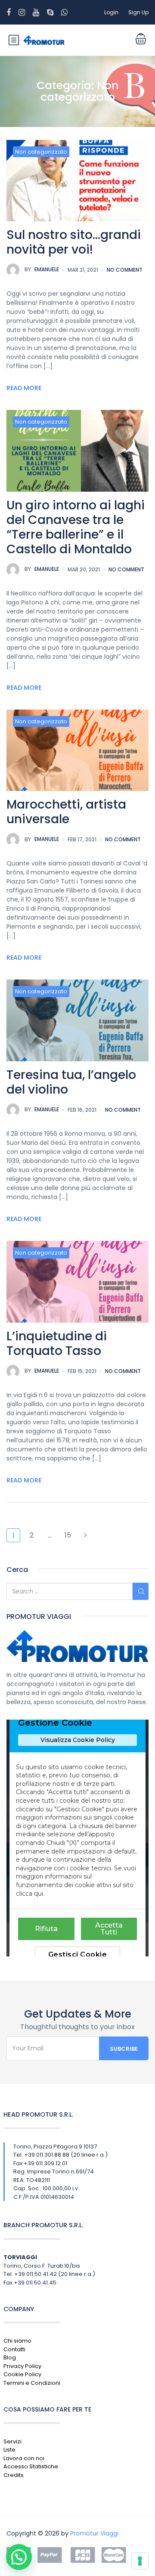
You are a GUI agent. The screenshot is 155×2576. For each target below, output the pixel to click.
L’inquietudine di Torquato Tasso (57, 1344)
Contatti (14, 2349)
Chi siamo (17, 2341)
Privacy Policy (22, 2366)
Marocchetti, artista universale (66, 812)
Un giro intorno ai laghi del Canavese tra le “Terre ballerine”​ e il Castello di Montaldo (76, 527)
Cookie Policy (22, 2374)
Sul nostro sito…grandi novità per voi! (74, 242)
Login (111, 12)
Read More (24, 388)
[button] (19, 2557)
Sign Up (138, 12)
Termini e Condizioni (32, 2383)
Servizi (12, 2441)
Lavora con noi (24, 2458)
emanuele (42, 269)
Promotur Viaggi (94, 2533)
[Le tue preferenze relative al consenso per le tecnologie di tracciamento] (140, 2561)
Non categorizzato (41, 152)
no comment (125, 270)
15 (68, 1535)
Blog (10, 2357)
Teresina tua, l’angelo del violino (71, 1082)
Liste (9, 2450)
